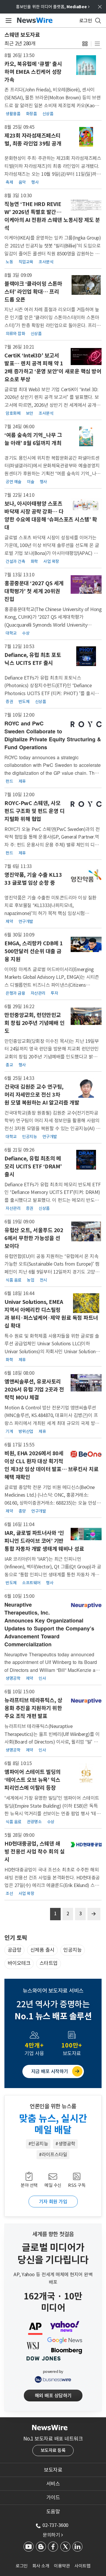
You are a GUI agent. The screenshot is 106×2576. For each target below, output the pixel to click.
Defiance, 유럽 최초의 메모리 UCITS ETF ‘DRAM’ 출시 (33, 1166)
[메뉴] (8, 21)
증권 (9, 702)
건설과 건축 (15, 561)
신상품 (48, 114)
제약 (9, 921)
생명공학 (13, 1678)
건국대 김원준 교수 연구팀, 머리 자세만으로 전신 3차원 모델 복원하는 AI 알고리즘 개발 (42, 1095)
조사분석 (46, 262)
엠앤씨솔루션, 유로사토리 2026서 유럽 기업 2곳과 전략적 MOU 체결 (34, 1390)
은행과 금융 (15, 993)
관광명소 (34, 1822)
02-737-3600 (55, 2525)
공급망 (15, 1950)
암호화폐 (13, 413)
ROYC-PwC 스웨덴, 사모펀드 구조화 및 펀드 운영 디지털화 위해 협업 (34, 811)
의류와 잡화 (15, 334)
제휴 (22, 781)
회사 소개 (41, 2566)
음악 (22, 182)
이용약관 (62, 2566)
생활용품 (13, 114)
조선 (9, 1893)
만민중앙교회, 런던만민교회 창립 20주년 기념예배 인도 (34, 1023)
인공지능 (29, 1137)
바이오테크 (19, 1963)
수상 (26, 633)
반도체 (24, 702)
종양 (22, 1511)
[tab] (53, 2470)
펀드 (9, 781)
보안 (30, 413)
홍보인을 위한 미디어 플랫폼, (53, 7)
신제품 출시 (42, 1950)
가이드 (53, 2498)
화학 (34, 561)
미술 (30, 482)
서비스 (53, 2484)
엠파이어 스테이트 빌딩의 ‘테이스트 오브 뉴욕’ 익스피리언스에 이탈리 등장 (33, 1780)
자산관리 (38, 993)
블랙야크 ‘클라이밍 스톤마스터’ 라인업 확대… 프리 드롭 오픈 (33, 292)
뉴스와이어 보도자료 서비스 (53, 1991)
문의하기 (53, 2535)
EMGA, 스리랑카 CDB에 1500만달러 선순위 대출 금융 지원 (34, 951)
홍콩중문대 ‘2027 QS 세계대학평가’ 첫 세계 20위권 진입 (34, 591)
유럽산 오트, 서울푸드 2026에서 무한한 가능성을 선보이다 (34, 1238)
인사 (42, 1678)
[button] (85, 44)
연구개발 (26, 921)
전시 (43, 1280)
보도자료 (53, 2470)
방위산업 (26, 1431)
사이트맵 (82, 2566)
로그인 (22, 2566)
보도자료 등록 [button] (53, 2450)
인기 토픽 (16, 1938)
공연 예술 (14, 482)
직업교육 (26, 262)
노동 (9, 262)
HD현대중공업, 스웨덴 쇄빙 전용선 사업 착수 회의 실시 (34, 1852)
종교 (9, 1065)
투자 (54, 993)
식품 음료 (14, 1280)
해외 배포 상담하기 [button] (53, 2396)
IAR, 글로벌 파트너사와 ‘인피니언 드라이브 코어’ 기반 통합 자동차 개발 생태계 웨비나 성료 (44, 1541)
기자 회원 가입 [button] (53, 2202)
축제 (9, 182)
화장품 (32, 114)
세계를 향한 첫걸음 (53, 2234)
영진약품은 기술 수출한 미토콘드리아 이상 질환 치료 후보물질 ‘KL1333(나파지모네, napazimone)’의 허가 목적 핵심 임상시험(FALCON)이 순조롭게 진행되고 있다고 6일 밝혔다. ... (51, 913)
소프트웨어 (31, 1583)
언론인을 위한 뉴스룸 (53, 2106)
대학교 (11, 633)
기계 (9, 1431)
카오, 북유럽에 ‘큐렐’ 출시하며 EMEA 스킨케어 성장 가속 (33, 72)
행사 (35, 182)
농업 (30, 1280)
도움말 (53, 2512)
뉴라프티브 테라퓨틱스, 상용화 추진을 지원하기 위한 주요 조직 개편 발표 (33, 1708)
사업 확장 (51, 561)
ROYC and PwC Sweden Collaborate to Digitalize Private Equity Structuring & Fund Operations (53, 735)
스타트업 (49, 1963)
